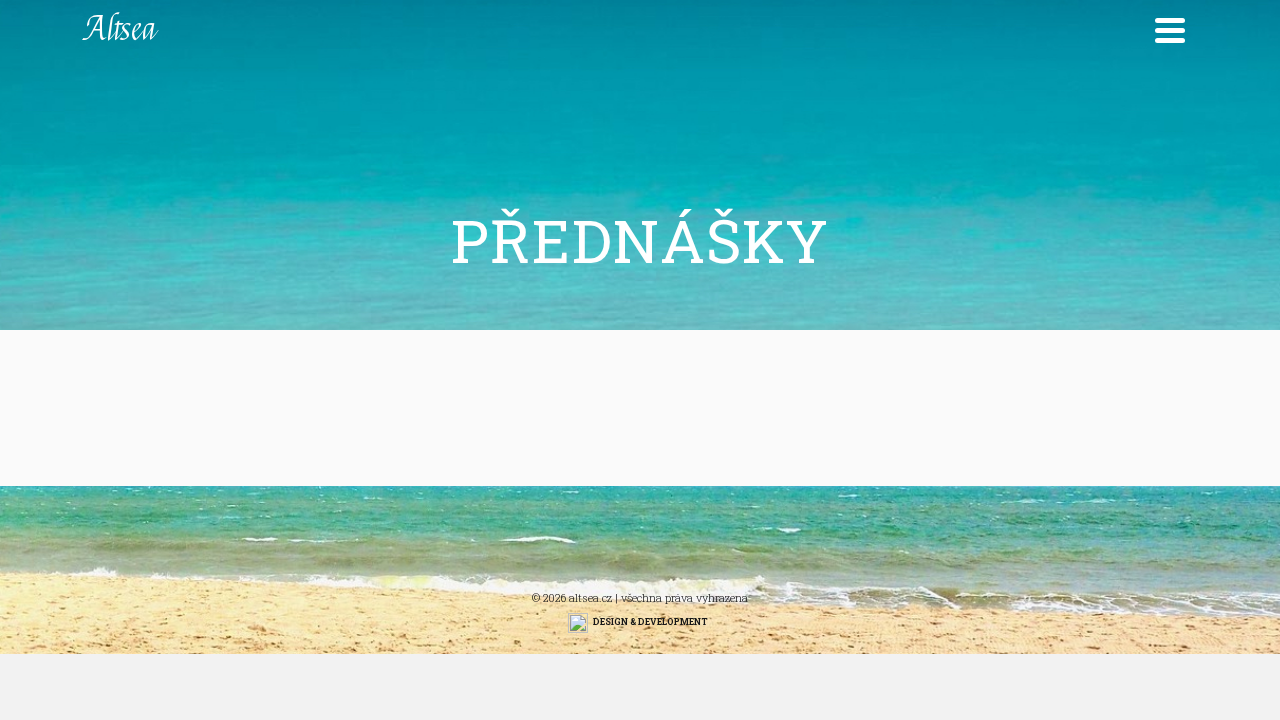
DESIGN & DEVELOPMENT (650, 621)
